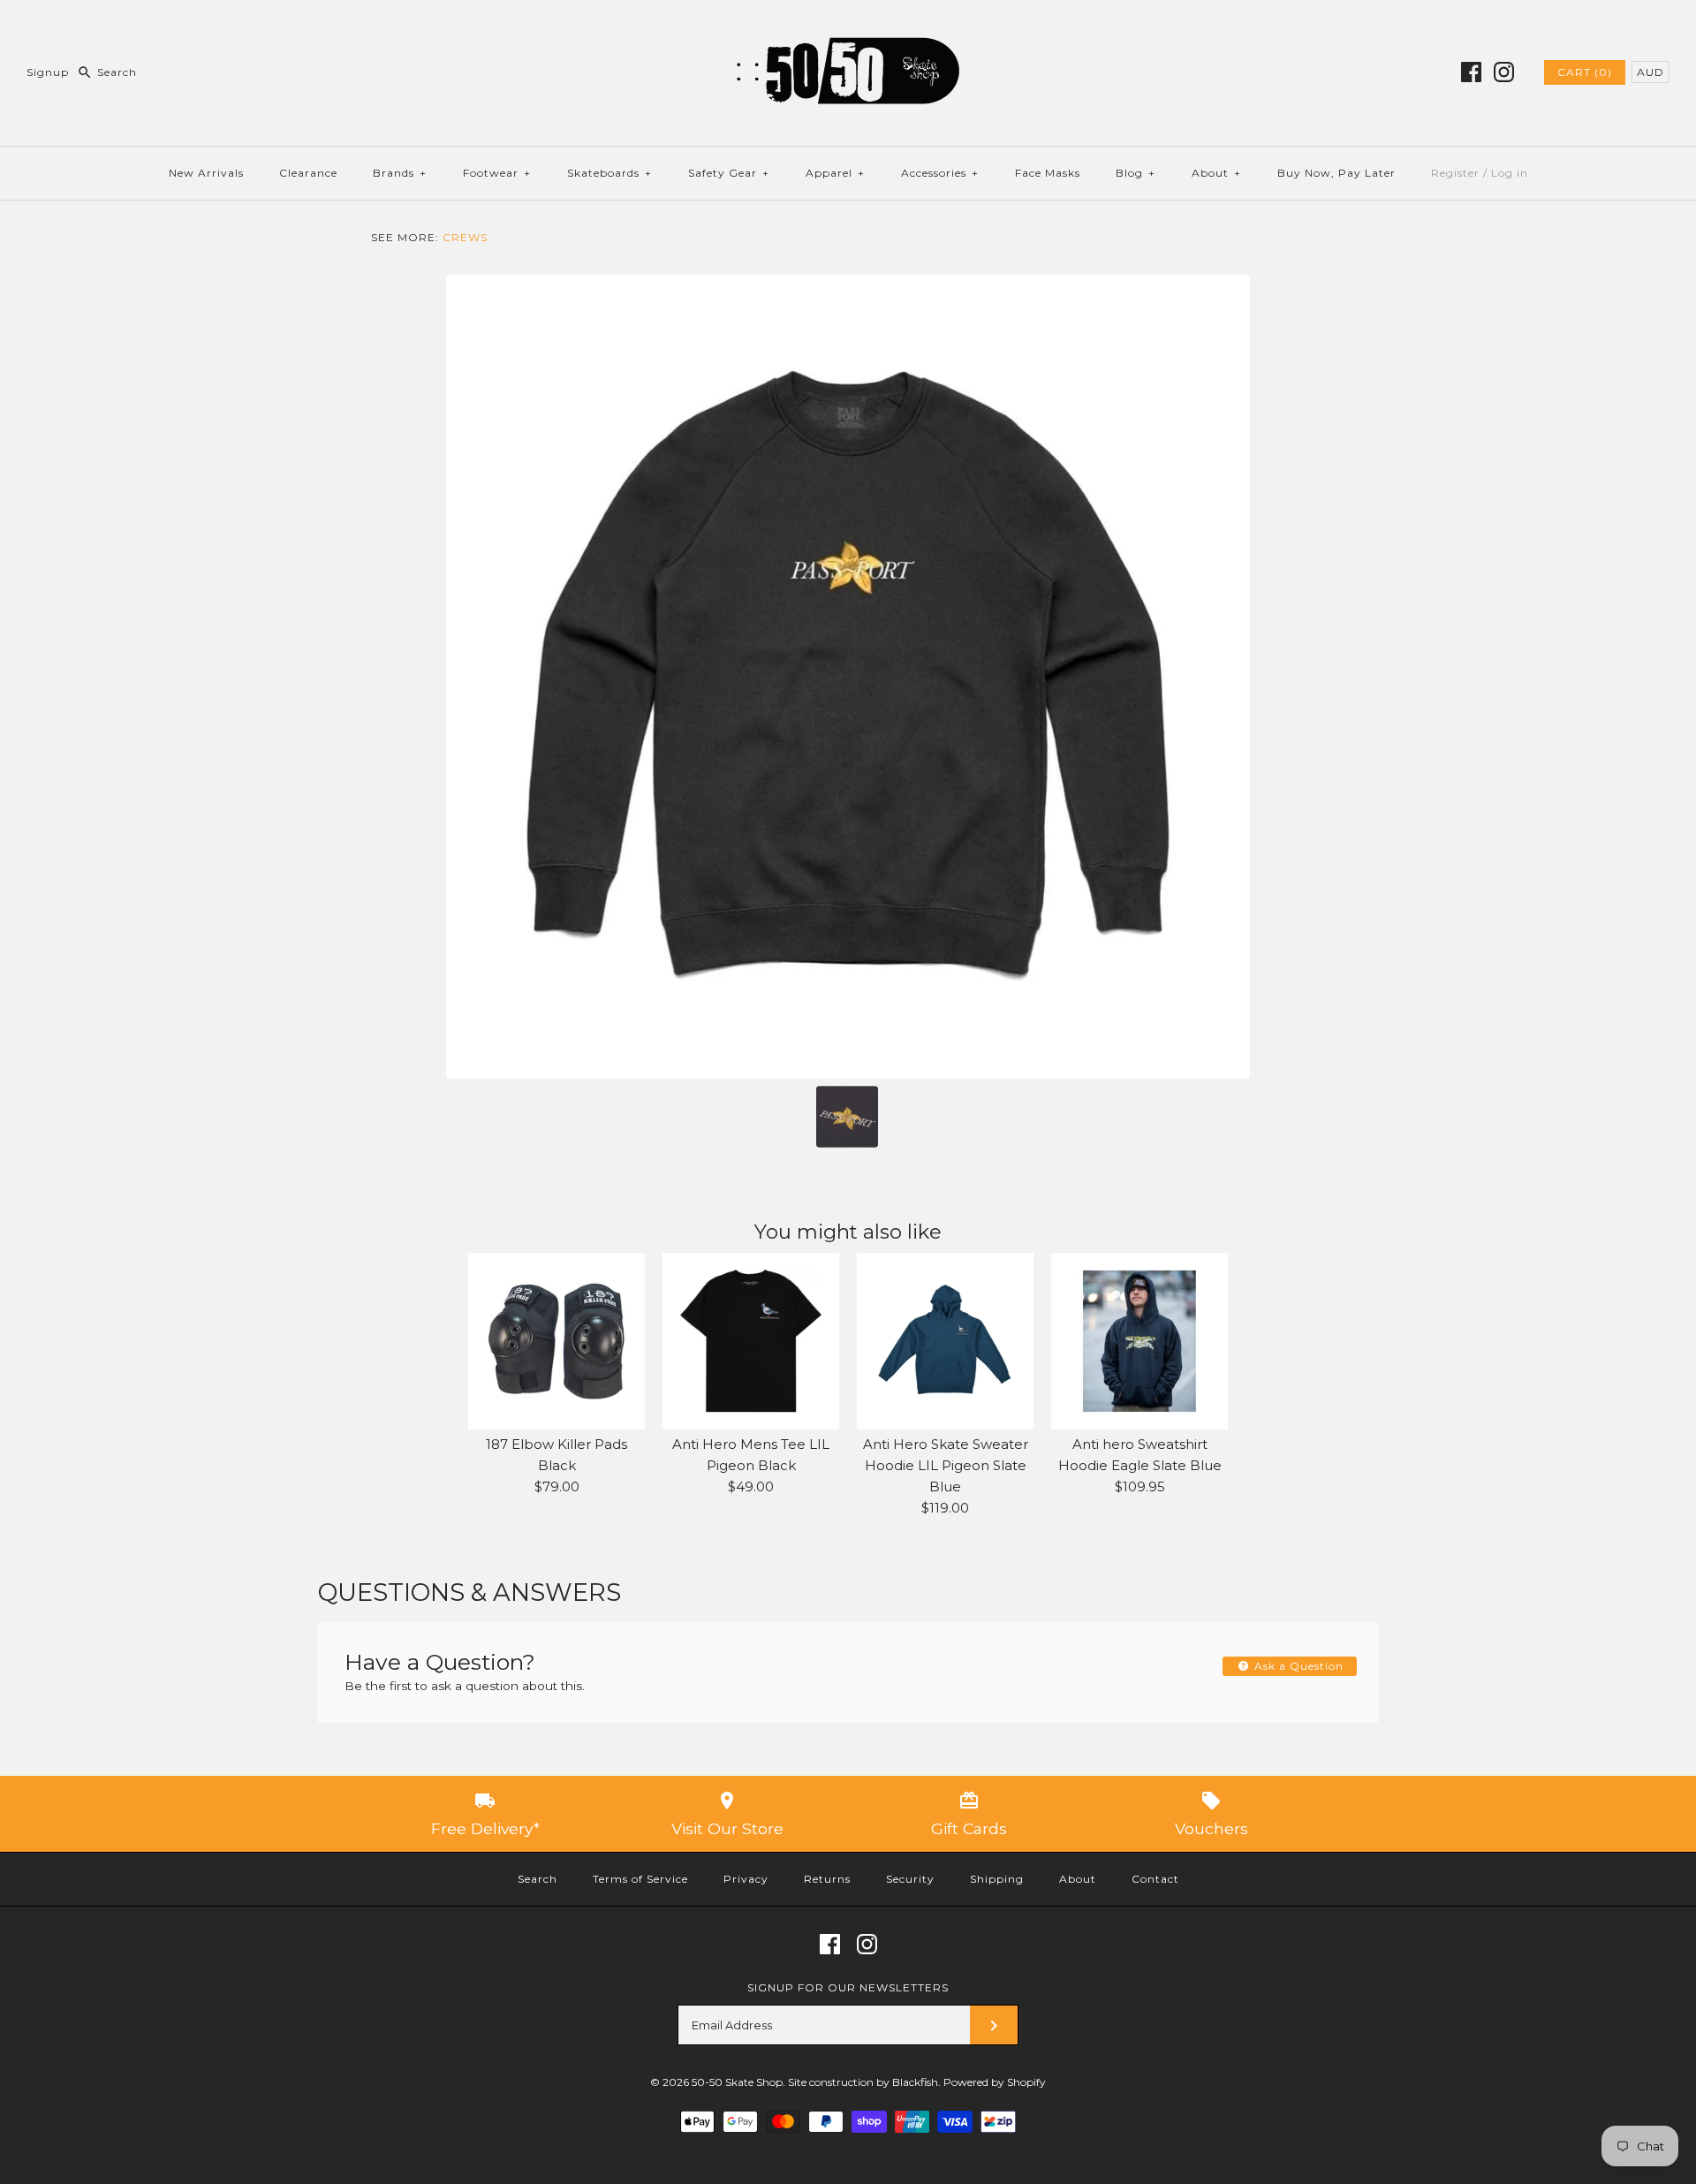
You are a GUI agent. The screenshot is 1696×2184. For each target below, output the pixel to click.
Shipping (997, 1879)
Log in (1510, 173)
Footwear (497, 173)
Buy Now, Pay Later (1336, 173)
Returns (827, 1879)
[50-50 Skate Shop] (848, 28)
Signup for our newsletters (848, 1987)
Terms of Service (640, 1879)
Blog (1136, 173)
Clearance (308, 173)
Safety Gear (729, 173)
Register (1455, 173)
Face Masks (1048, 173)
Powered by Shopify (995, 2082)
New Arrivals (206, 173)
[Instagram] (1504, 72)
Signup (48, 72)
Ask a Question (1297, 1666)
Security (910, 1879)
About (1216, 173)
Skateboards (609, 173)
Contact (1155, 1879)
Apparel (835, 173)
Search (538, 1879)
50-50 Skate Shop (737, 2082)
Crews (465, 237)
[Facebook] (1471, 72)
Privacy (746, 1879)
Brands (400, 173)
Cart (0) (1585, 72)
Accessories (940, 173)
